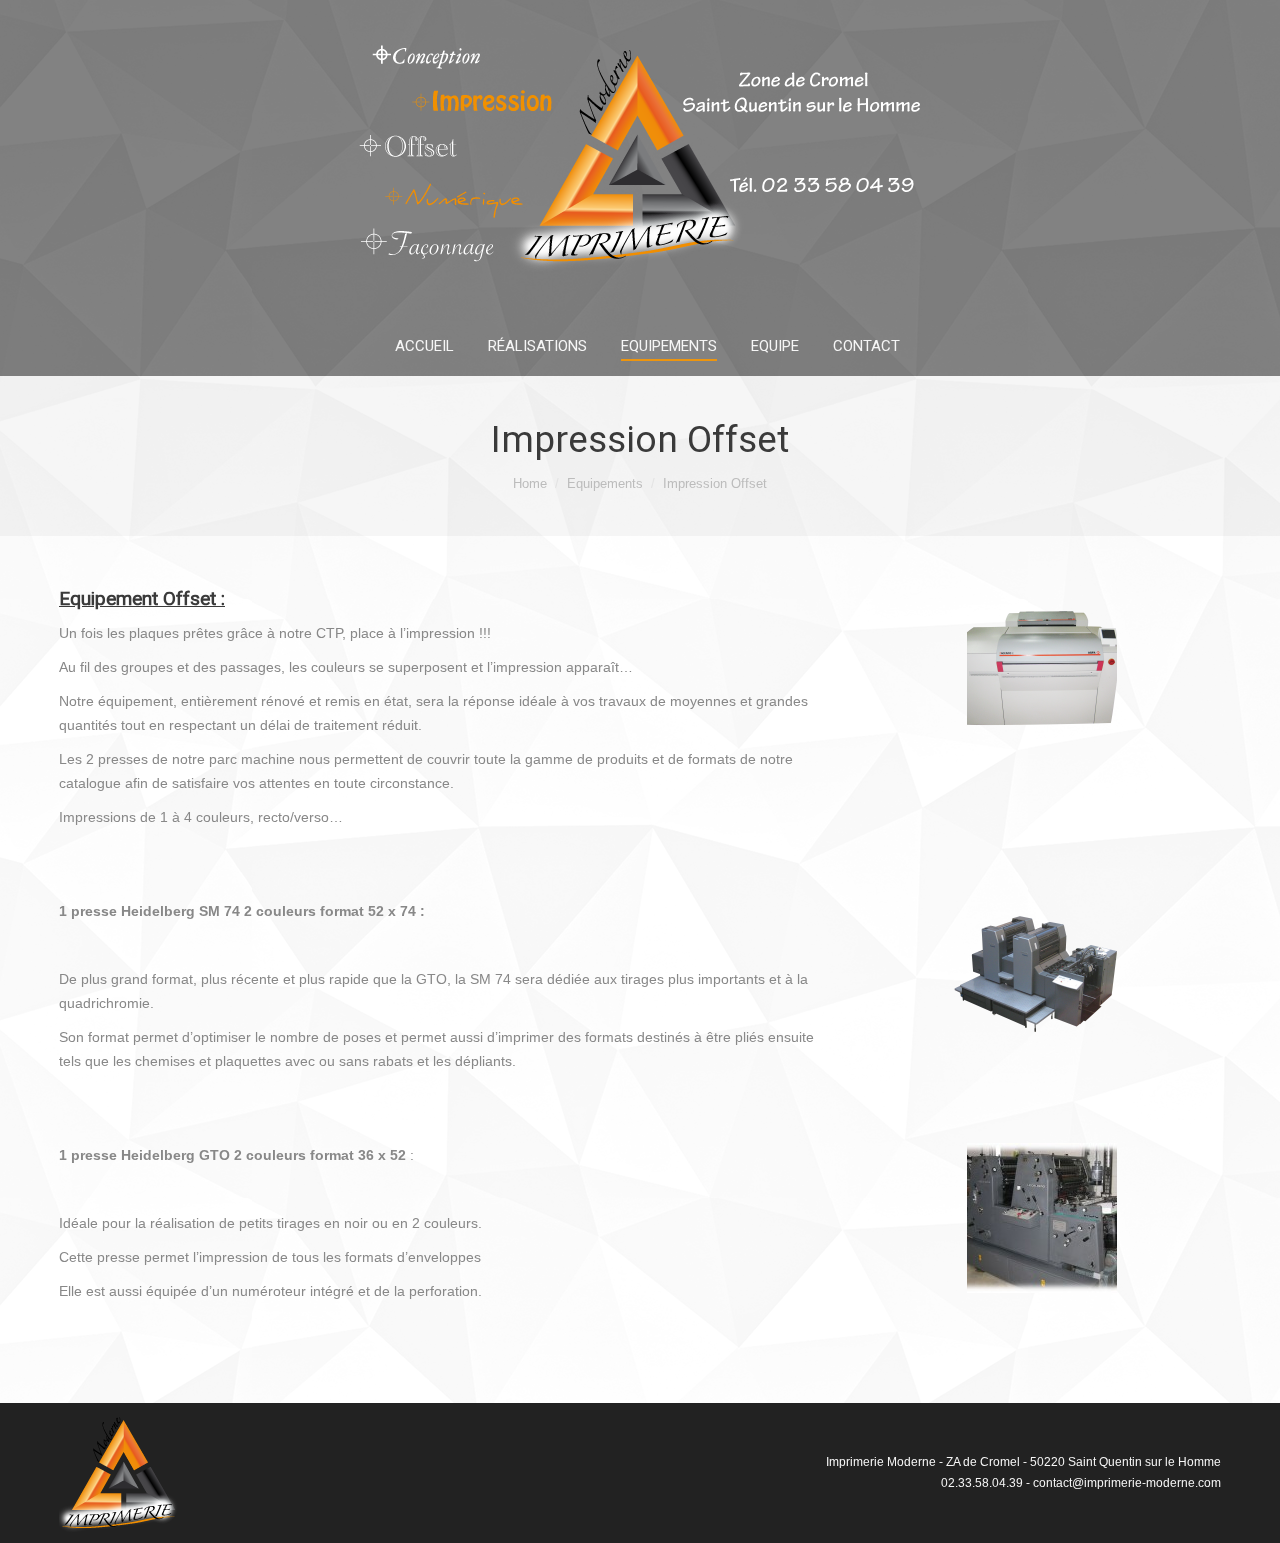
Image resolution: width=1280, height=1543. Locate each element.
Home (530, 483)
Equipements (605, 483)
